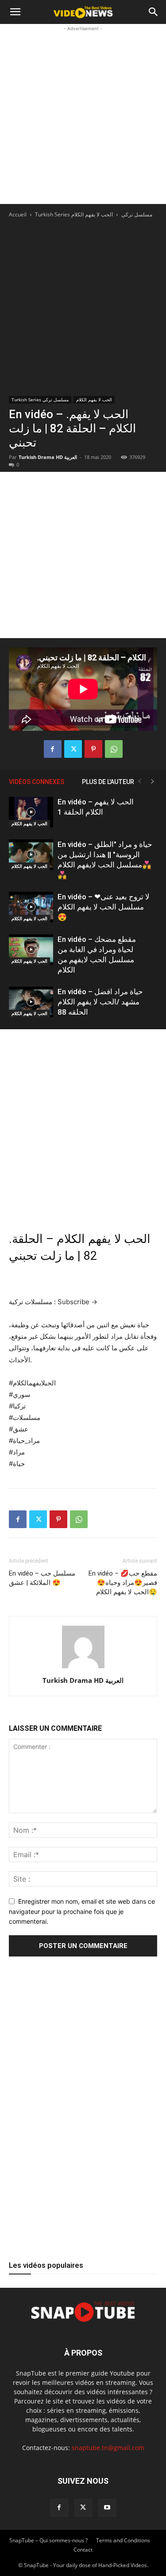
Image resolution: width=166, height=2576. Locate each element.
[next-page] (153, 782)
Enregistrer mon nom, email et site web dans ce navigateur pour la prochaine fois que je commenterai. (82, 1911)
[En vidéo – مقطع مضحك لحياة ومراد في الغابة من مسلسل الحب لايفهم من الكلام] (31, 950)
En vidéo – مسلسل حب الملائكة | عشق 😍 (42, 1578)
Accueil (18, 214)
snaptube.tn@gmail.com (108, 2448)
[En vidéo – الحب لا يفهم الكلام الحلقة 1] (31, 812)
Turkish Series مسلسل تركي (40, 400)
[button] (15, 12)
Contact (83, 2550)
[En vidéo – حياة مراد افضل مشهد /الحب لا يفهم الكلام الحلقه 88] (31, 1002)
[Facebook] (53, 749)
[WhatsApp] (114, 749)
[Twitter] (73, 749)
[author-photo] (83, 1668)
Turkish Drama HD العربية (48, 457)
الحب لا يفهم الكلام (92, 214)
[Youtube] (107, 2508)
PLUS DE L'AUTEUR (108, 782)
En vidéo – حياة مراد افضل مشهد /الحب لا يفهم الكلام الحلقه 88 (100, 1002)
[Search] (154, 12)
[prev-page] (139, 782)
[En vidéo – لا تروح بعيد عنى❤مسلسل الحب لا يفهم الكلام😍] (31, 907)
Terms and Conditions (123, 2540)
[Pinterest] (93, 749)
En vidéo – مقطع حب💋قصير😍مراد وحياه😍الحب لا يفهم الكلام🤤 (123, 1583)
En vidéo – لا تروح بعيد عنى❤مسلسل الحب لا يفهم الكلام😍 (104, 907)
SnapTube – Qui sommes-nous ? (48, 2540)
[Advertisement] (83, 116)
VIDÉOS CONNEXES (37, 782)
